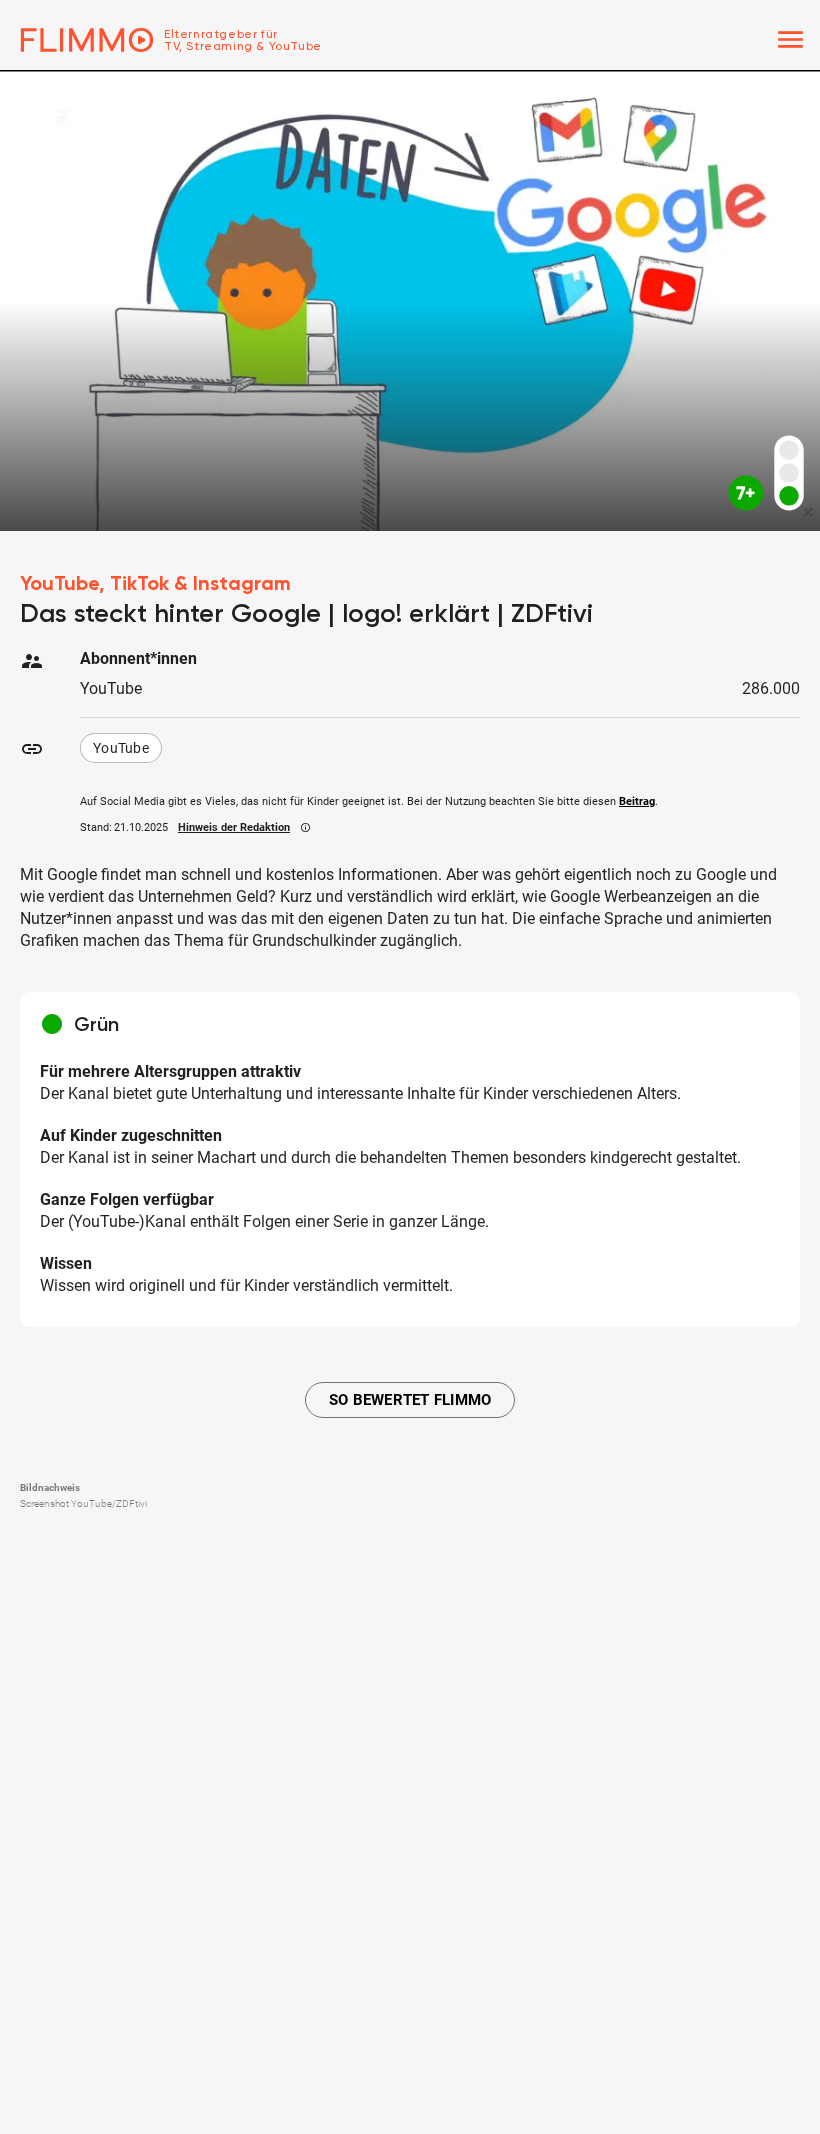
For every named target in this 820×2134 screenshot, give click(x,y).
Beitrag (637, 801)
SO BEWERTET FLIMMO (410, 1400)
